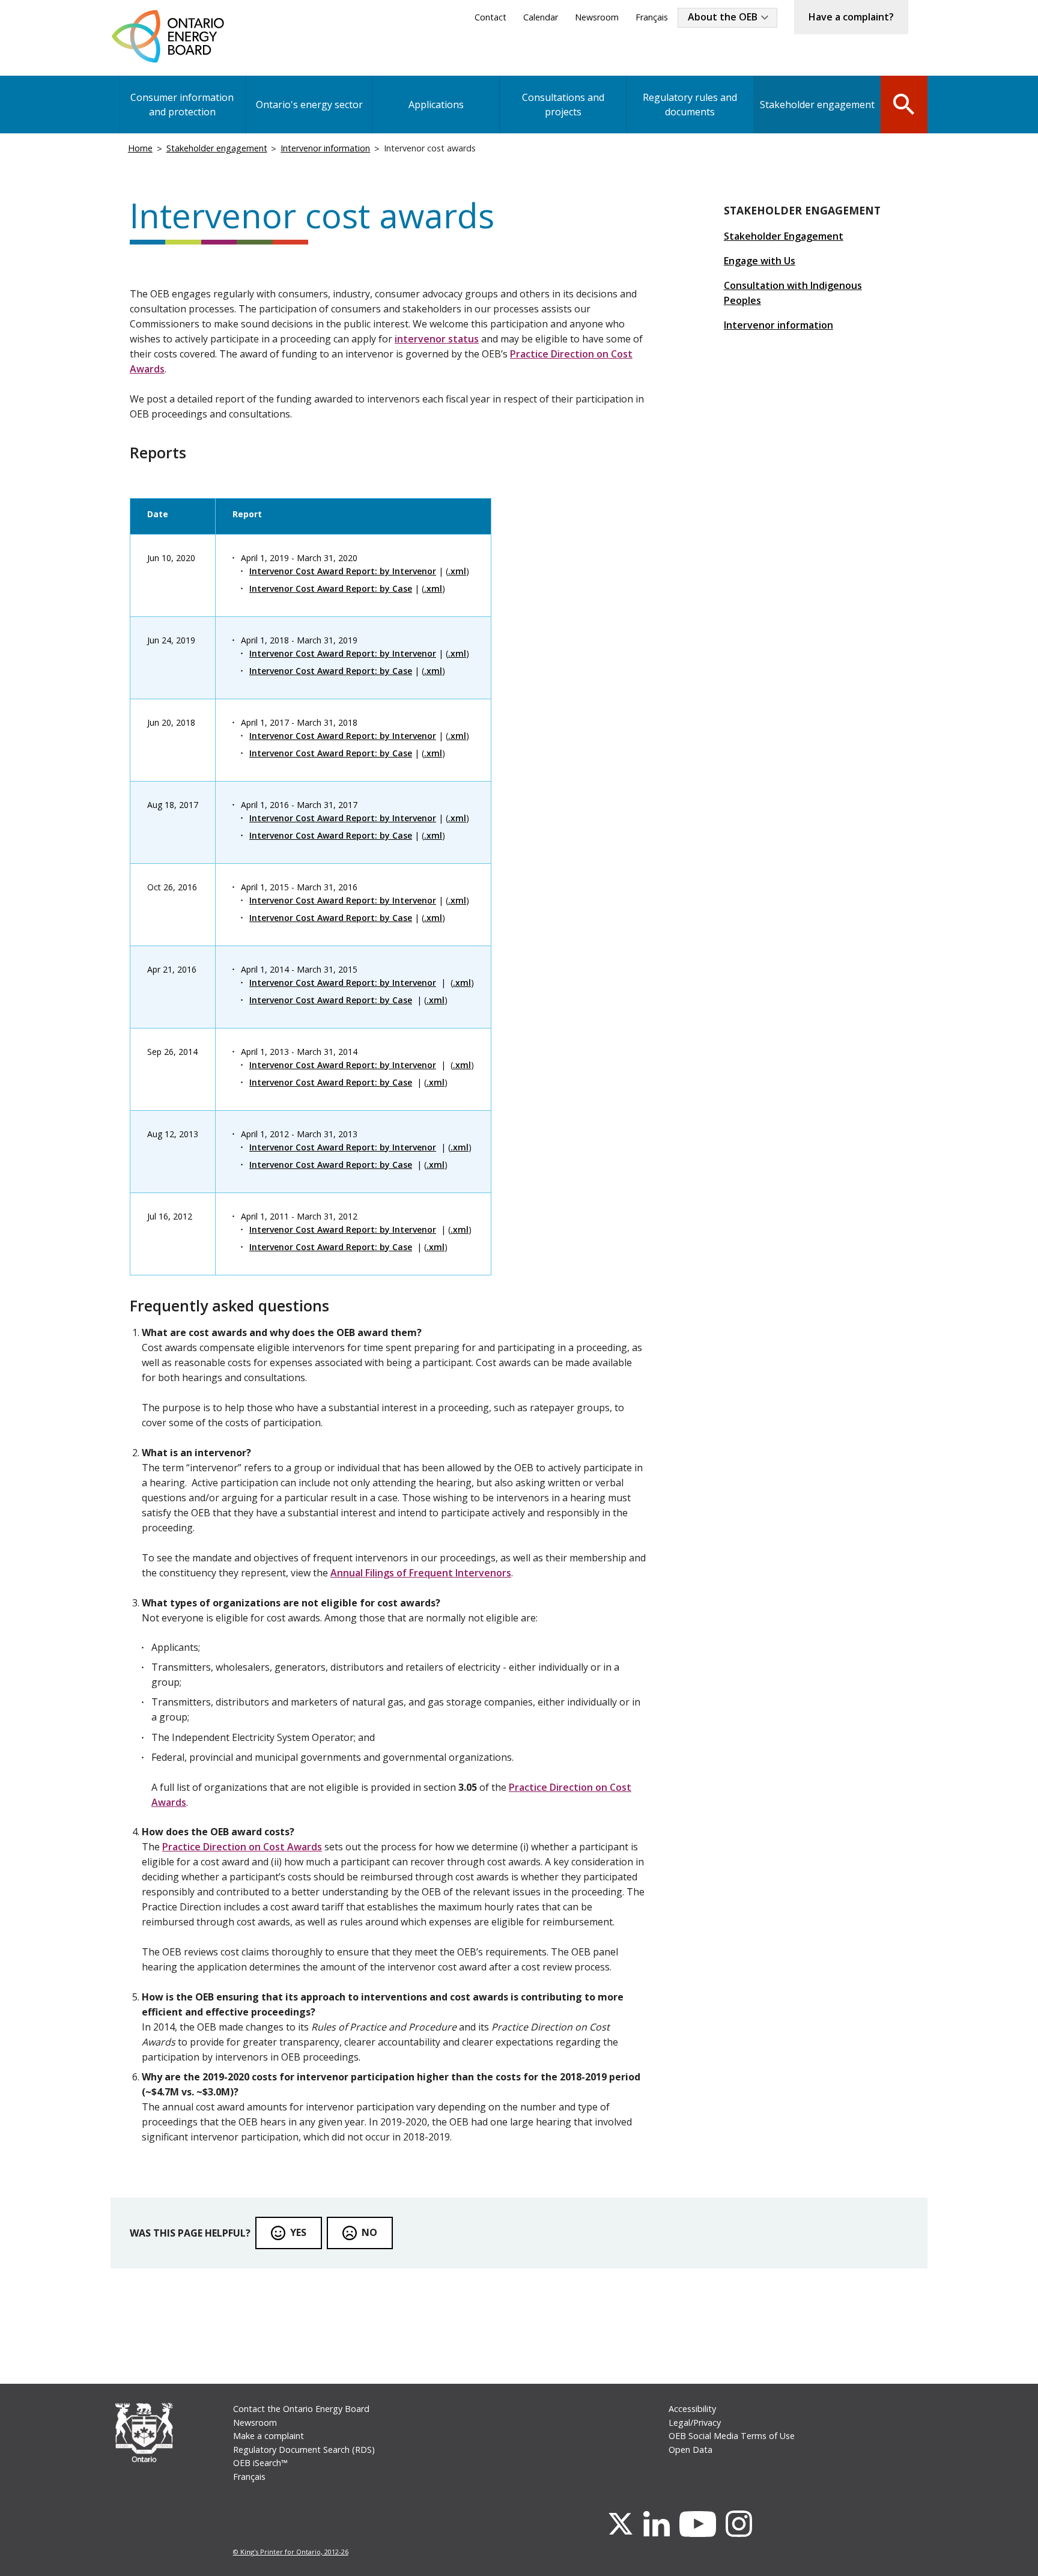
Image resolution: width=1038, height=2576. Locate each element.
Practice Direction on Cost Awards (242, 1847)
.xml (457, 571)
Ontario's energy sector (309, 105)
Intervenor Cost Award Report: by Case (331, 588)
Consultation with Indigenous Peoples (793, 293)
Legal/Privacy (695, 2423)
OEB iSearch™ (260, 2463)
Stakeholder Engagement (784, 236)
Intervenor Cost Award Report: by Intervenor (343, 571)
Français (652, 17)
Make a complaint (269, 2436)
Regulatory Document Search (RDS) (304, 2450)
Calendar (541, 17)
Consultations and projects (563, 105)
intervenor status (437, 339)
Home (140, 148)
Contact (490, 17)
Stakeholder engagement (817, 105)
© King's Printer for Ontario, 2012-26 (291, 2552)
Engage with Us (760, 261)
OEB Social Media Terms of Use (732, 2436)
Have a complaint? (851, 17)
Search (904, 103)
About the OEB (723, 17)
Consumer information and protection (182, 105)
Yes (298, 2232)
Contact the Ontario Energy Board (301, 2409)
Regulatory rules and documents (690, 105)
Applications (436, 105)
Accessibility (692, 2409)
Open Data (690, 2450)
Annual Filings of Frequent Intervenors (421, 1573)
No (369, 2232)
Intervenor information (325, 148)
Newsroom (597, 17)
